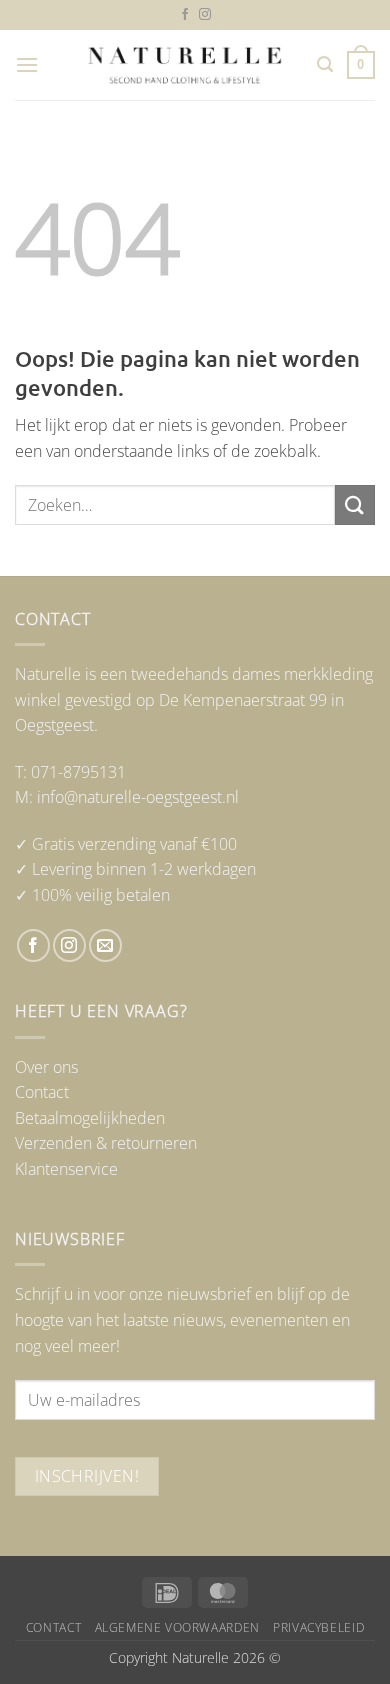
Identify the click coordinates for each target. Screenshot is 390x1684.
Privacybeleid (318, 1627)
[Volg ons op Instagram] (205, 15)
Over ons (46, 1067)
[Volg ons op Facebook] (185, 15)
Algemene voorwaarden (177, 1627)
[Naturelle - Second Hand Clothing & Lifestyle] (185, 65)
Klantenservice (66, 1169)
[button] (27, 64)
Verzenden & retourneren (106, 1143)
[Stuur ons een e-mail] (105, 945)
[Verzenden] (355, 504)
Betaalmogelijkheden (90, 1118)
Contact (42, 1092)
